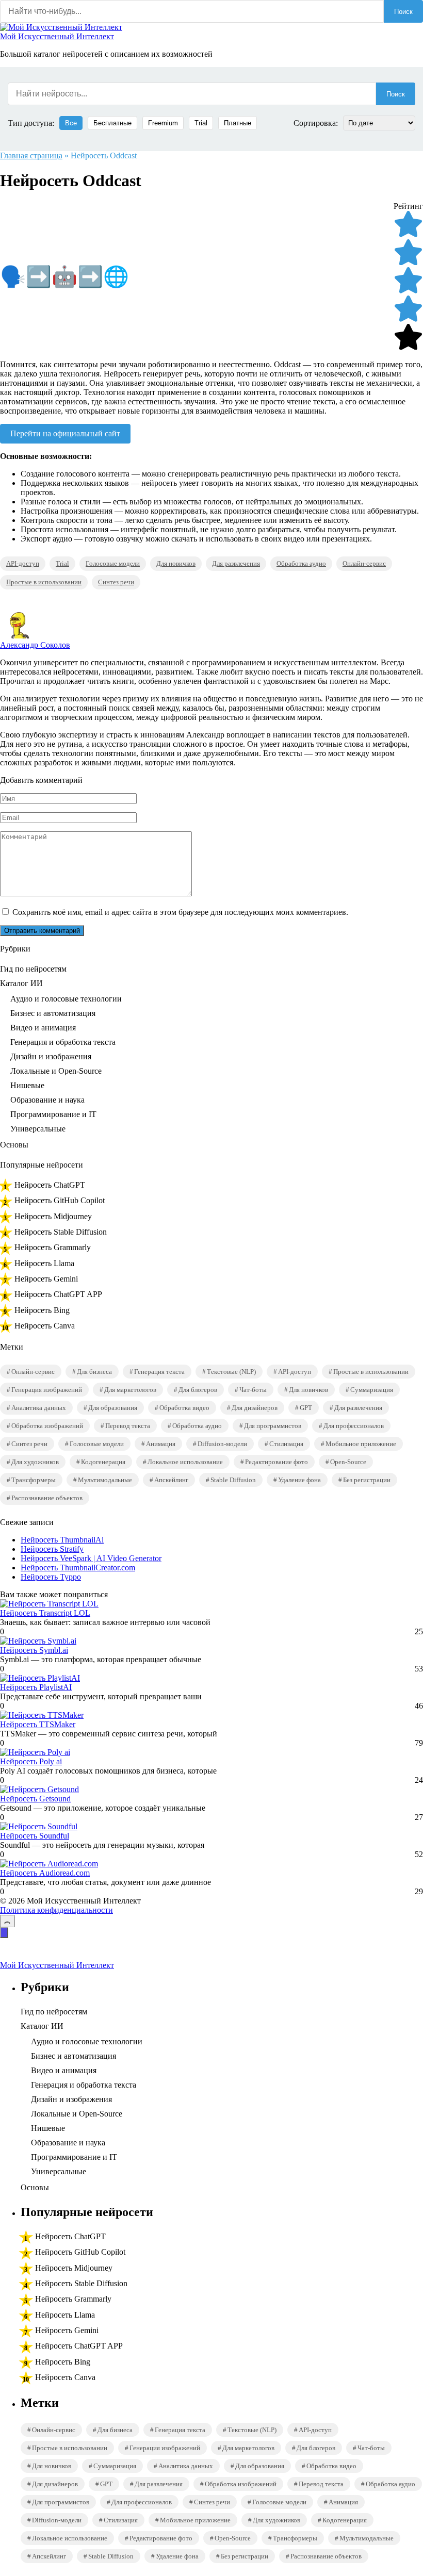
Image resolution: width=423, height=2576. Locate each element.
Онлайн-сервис (364, 563)
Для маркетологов (130, 1390)
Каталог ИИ (21, 983)
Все (71, 123)
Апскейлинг (171, 1480)
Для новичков (176, 563)
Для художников (35, 1462)
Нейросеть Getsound (35, 1799)
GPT (306, 1408)
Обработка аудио (301, 563)
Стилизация (286, 1444)
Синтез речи (116, 582)
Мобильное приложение (361, 1444)
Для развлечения (236, 563)
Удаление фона (299, 1480)
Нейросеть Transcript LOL (45, 1613)
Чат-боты (253, 1390)
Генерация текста (159, 1372)
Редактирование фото (276, 1462)
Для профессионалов (354, 1426)
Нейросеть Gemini (46, 1279)
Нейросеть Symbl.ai (34, 1650)
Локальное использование (185, 1462)
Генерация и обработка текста (63, 1042)
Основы (14, 1145)
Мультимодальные (105, 1480)
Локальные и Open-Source (56, 1071)
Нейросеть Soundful (35, 1836)
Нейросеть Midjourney (53, 1216)
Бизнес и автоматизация (53, 1013)
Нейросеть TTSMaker (38, 1724)
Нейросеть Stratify (52, 1549)
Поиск (403, 12)
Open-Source (348, 1462)
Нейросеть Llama (44, 1263)
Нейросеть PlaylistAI (36, 1687)
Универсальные (38, 1129)
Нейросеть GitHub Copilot (60, 1200)
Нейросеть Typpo (51, 1577)
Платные (238, 123)
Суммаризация (372, 1390)
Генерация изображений (47, 1390)
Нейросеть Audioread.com (45, 1873)
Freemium (163, 123)
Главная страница (31, 155)
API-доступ (23, 563)
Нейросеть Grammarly (53, 1247)
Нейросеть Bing (42, 1310)
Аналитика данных (39, 1408)
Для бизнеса (94, 1372)
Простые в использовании (44, 582)
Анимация (161, 1444)
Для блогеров (198, 1390)
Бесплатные (112, 123)
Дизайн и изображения (51, 1056)
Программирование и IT (53, 1114)
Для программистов (273, 1426)
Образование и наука (47, 1100)
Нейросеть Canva (45, 1326)
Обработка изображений (47, 1426)
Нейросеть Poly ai (31, 1761)
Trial (201, 123)
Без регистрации (367, 1480)
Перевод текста (128, 1426)
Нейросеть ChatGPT (50, 1185)
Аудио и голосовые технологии (66, 999)
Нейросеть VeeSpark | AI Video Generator (91, 1558)
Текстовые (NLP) (231, 1372)
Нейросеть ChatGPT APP (58, 1294)
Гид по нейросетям (33, 969)
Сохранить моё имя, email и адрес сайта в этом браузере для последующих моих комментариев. (180, 912)
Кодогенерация (103, 1462)
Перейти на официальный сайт (65, 433)
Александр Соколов (35, 645)
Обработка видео (184, 1408)
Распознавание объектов (47, 1498)
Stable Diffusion (233, 1480)
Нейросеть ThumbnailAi (62, 1540)
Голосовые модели (113, 563)
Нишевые (27, 1085)
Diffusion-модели (222, 1444)
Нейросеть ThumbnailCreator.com (78, 1568)
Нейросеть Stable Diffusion (61, 1232)
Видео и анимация (43, 1028)
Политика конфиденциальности (56, 1910)
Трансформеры (34, 1480)
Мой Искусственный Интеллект (57, 36)
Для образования (113, 1408)
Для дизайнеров (255, 1408)
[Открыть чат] (4, 1933)
